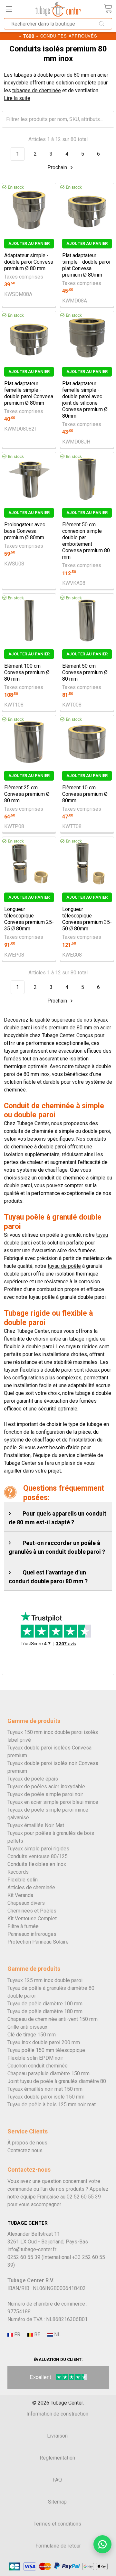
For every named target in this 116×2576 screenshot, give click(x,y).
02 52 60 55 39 (84, 2197)
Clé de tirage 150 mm (32, 2035)
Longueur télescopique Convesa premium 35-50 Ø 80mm (87, 919)
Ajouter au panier (29, 243)
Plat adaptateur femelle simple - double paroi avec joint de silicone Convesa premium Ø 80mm (85, 400)
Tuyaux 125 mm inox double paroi (45, 1980)
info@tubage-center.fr (32, 2249)
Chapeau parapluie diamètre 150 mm (48, 2073)
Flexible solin (23, 1880)
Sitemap (57, 2502)
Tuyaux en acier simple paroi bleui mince (53, 1802)
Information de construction (57, 2414)
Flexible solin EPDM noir (35, 2058)
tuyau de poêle (64, 1266)
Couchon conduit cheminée (38, 2066)
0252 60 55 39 (24, 2257)
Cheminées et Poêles (32, 1911)
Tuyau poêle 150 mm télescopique (46, 2050)
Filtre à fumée (23, 1926)
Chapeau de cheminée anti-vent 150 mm (53, 2019)
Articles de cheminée (31, 1887)
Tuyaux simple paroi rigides (38, 1849)
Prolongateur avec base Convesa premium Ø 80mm (25, 531)
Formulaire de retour (58, 2546)
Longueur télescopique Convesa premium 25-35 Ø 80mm (29, 919)
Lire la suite (17, 98)
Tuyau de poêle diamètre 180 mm (45, 2011)
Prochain (58, 167)
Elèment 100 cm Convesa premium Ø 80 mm (27, 672)
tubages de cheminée (37, 90)
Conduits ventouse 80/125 (38, 1856)
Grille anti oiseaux (27, 2027)
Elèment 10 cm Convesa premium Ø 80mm (85, 794)
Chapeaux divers (26, 1903)
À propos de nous (27, 2143)
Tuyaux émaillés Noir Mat (36, 1825)
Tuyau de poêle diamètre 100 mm (45, 2004)
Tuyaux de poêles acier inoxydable (46, 1787)
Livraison (57, 2436)
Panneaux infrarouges (32, 1934)
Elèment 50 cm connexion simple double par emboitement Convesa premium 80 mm (86, 541)
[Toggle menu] (9, 9)
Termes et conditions (57, 2524)
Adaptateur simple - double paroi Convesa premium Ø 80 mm (29, 262)
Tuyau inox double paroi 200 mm (44, 2042)
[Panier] (108, 9)
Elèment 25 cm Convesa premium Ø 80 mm (27, 794)
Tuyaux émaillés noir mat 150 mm (45, 2089)
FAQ (57, 2480)
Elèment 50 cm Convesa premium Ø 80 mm (85, 672)
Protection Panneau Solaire (38, 1942)
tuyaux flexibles (22, 1370)
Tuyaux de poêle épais (33, 1779)
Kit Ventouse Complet (32, 1918)
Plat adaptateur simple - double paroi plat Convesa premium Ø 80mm (86, 265)
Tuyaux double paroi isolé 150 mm (46, 2097)
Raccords (18, 1872)
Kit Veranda (20, 1895)
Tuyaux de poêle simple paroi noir (45, 1794)
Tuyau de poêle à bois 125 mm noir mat (52, 2105)
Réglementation (57, 2458)
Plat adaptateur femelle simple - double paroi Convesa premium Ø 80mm (29, 393)
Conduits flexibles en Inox (37, 1864)
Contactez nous (25, 2150)
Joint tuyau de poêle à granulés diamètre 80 (57, 2081)
